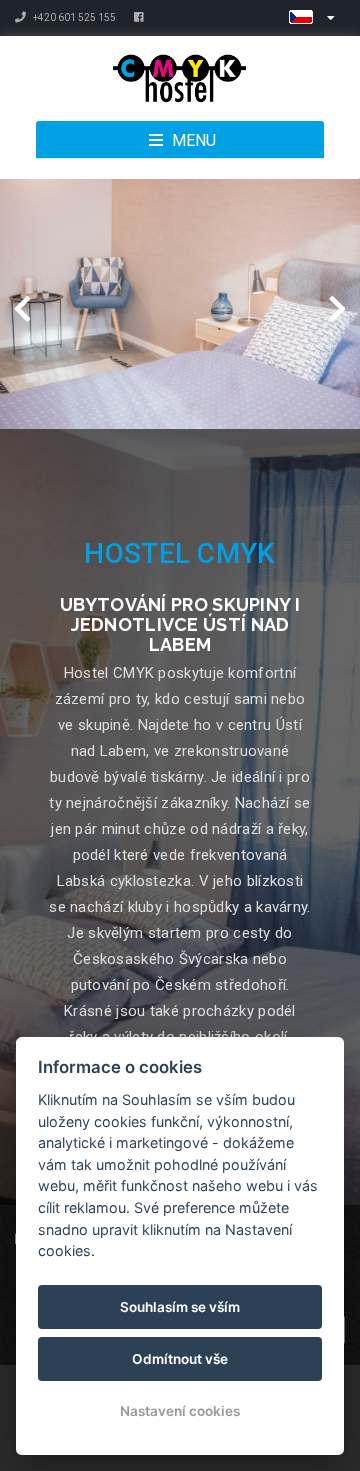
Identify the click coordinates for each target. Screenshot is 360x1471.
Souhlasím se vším (180, 1307)
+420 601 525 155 (73, 17)
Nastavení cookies (180, 1411)
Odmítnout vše (180, 1359)
